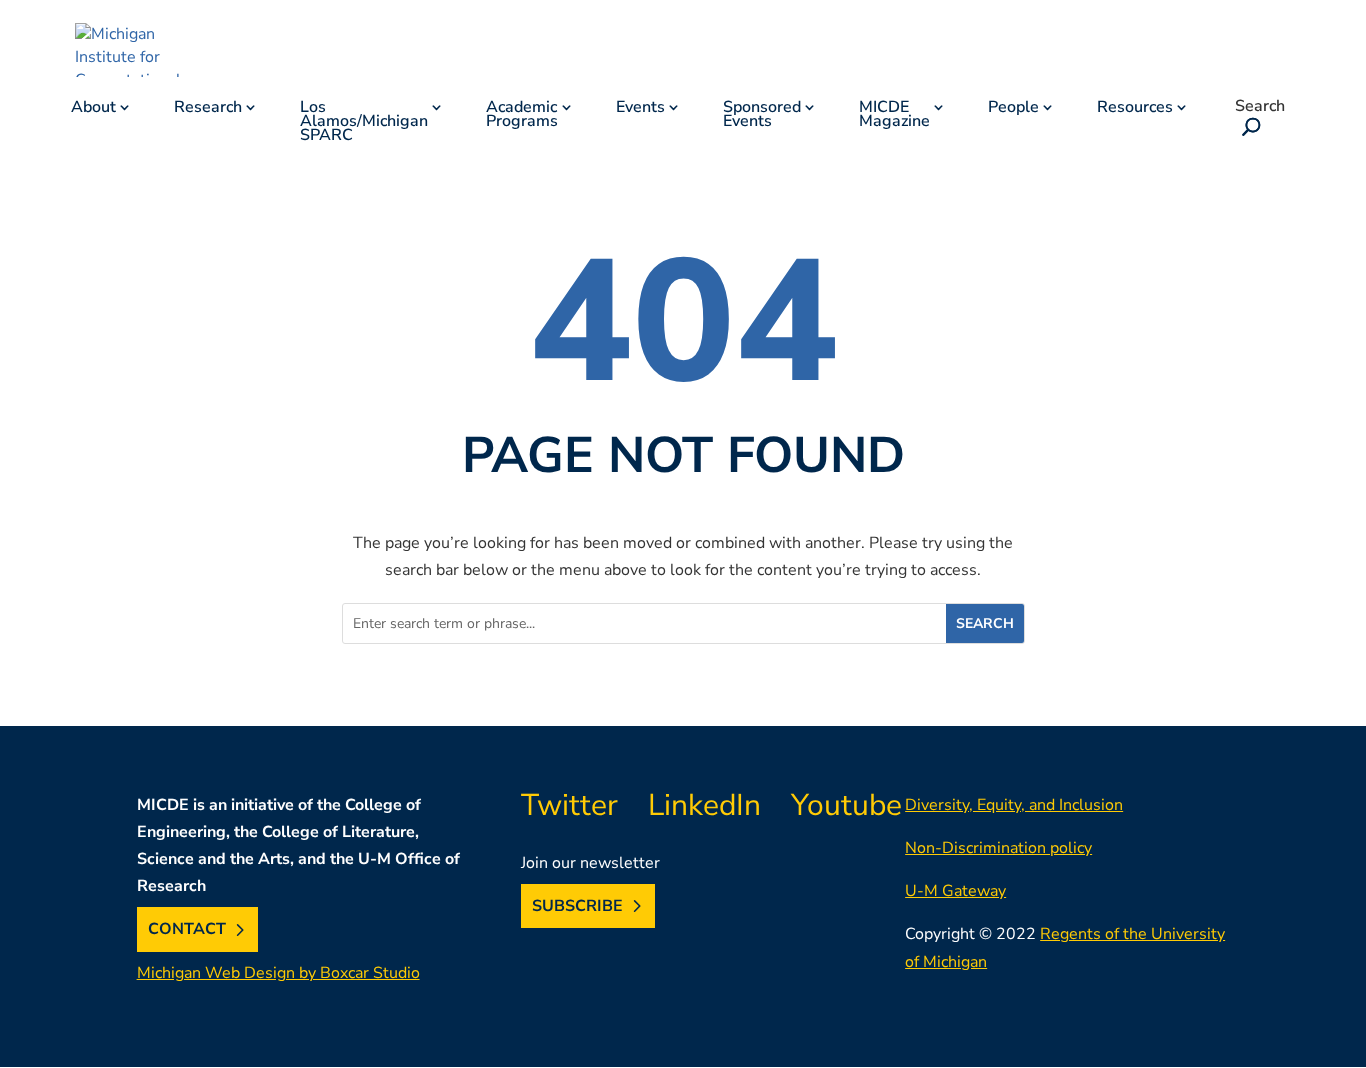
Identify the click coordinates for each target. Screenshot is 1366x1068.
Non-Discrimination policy (998, 848)
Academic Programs (522, 116)
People (1013, 109)
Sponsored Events (762, 116)
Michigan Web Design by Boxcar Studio (278, 973)
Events (640, 109)
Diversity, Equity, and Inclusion (1014, 805)
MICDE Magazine (894, 116)
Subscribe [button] (577, 906)
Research (208, 109)
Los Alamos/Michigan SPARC (364, 123)
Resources (1135, 109)
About (93, 109)
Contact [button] (187, 930)
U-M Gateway (955, 891)
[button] (1248, 129)
